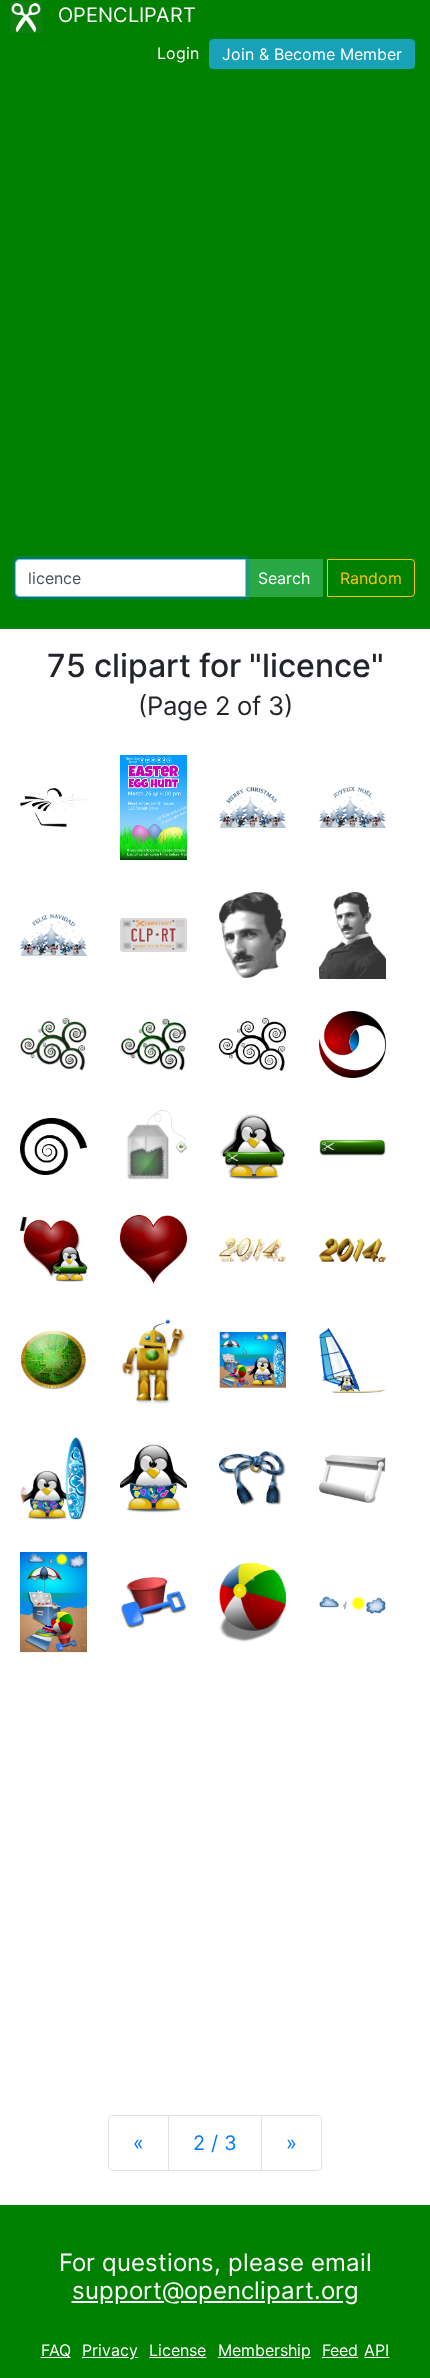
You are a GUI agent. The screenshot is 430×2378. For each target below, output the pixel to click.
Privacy (110, 2350)
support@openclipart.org (215, 2290)
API (376, 2350)
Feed (340, 2350)
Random (371, 578)
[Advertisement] (215, 318)
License (177, 2350)
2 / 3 (215, 2143)
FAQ (56, 2350)
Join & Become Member (312, 54)
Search (284, 578)
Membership (264, 2350)
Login (178, 53)
